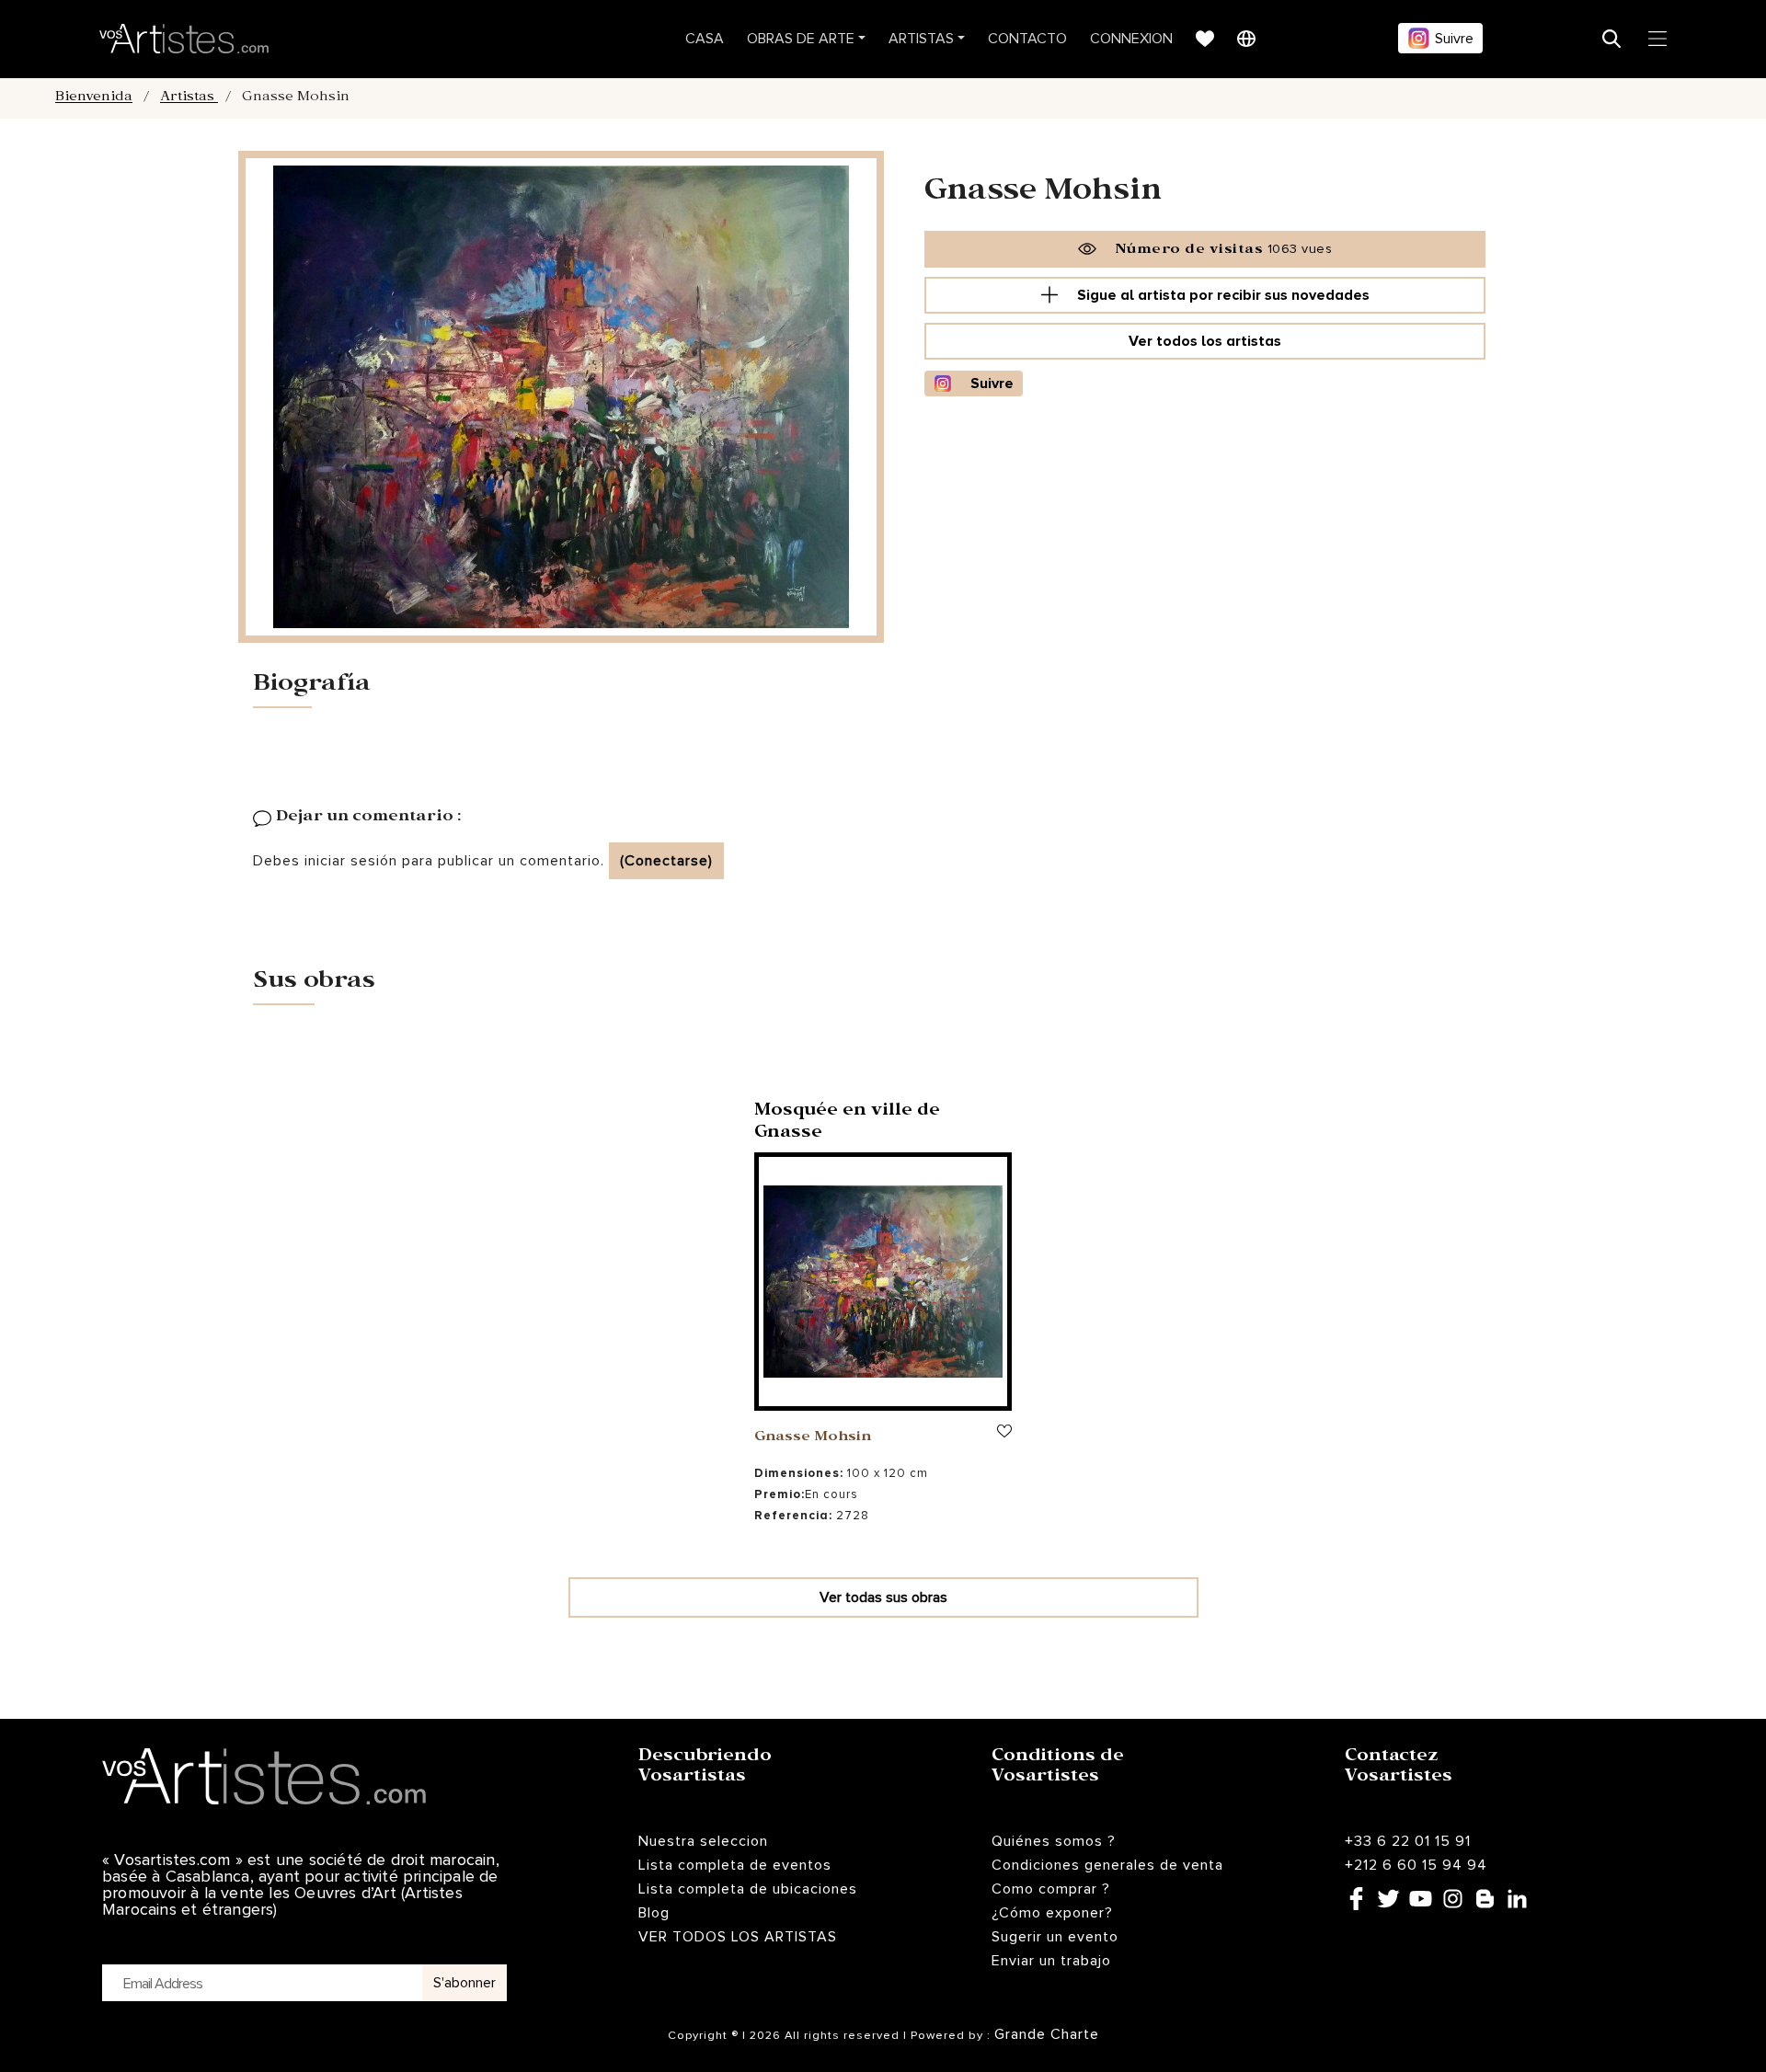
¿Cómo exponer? (1052, 1913)
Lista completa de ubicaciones (748, 1889)
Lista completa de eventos (735, 1865)
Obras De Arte (801, 39)
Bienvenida (94, 98)
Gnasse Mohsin (813, 1438)
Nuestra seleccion (703, 1841)
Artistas (921, 39)
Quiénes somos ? (1054, 1841)
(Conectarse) (666, 861)
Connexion (1131, 39)
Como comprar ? (1051, 1889)
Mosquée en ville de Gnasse (847, 1123)
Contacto (1027, 39)
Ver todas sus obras (883, 1597)
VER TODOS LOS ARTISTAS (738, 1937)
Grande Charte (1047, 2034)
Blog (654, 1913)
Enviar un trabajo (1051, 1961)
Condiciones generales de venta (1107, 1865)
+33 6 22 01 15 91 (1408, 1841)
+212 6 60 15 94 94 (1416, 1865)
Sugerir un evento (1055, 1937)
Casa (705, 39)
